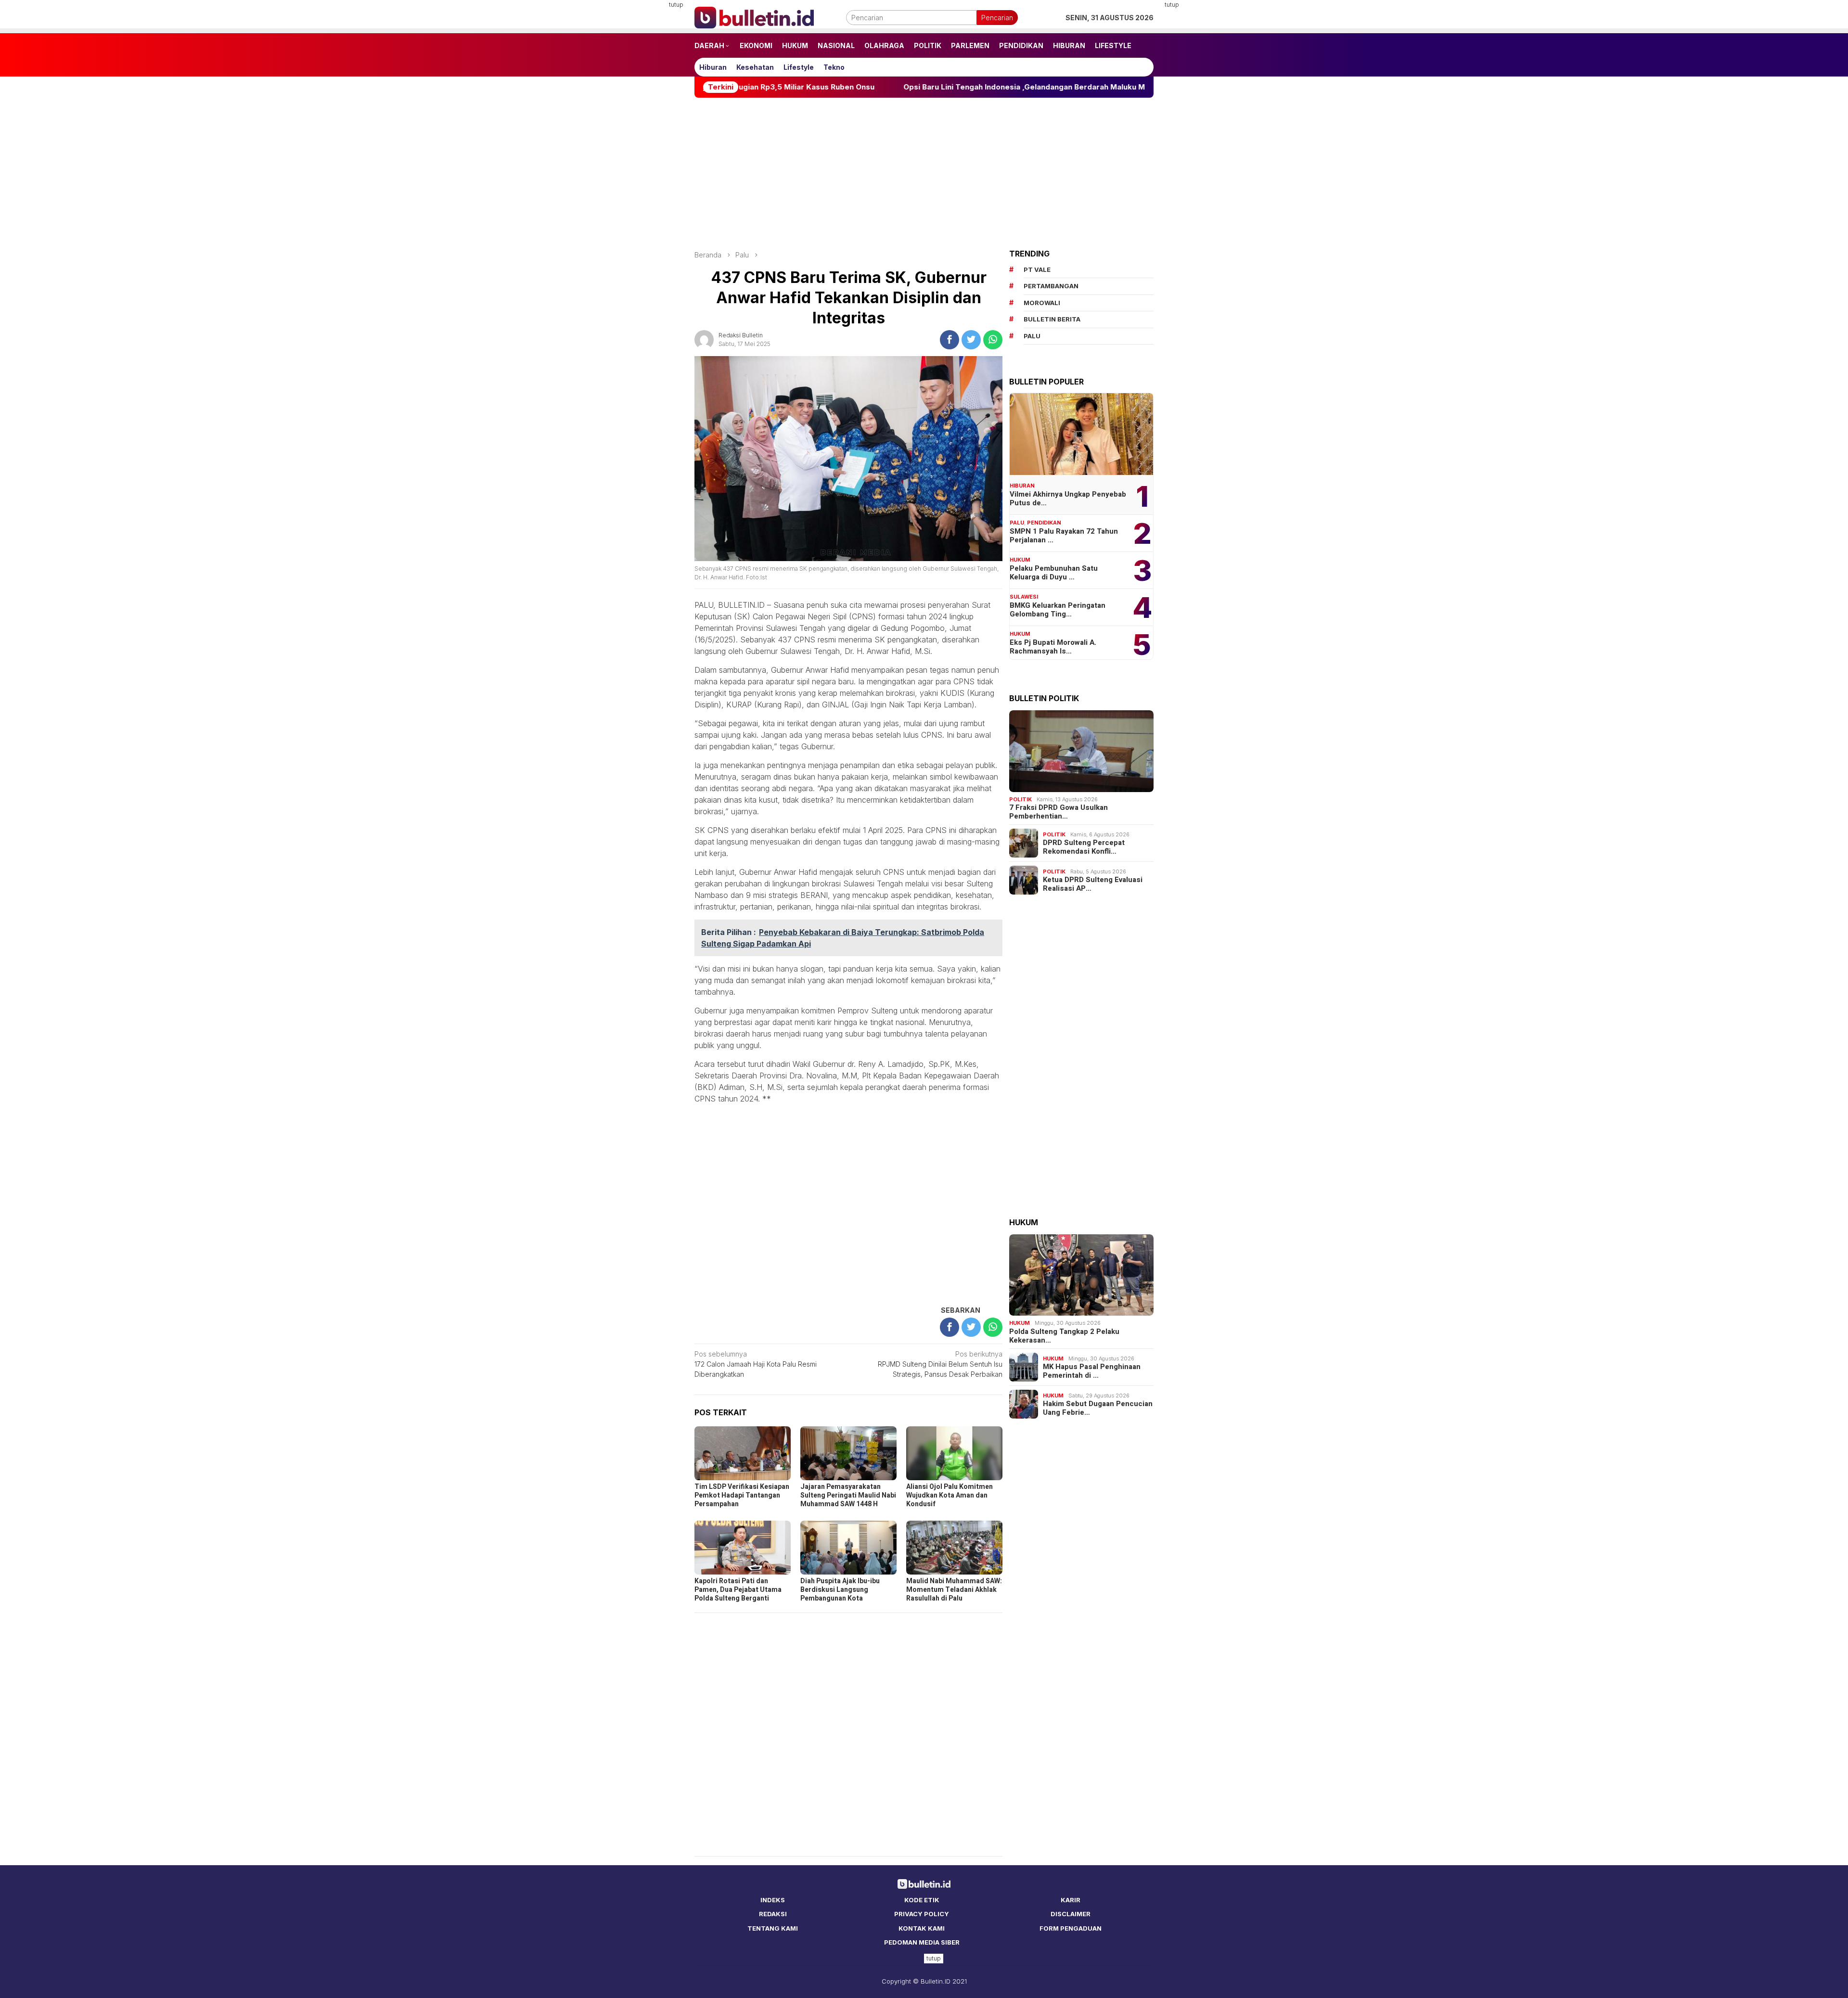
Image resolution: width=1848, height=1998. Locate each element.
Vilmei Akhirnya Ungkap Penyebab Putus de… (1068, 499)
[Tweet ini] (971, 340)
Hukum (1020, 560)
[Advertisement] (647, 144)
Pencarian (997, 18)
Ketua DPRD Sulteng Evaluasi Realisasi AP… (1093, 884)
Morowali (1042, 303)
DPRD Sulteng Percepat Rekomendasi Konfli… (1084, 847)
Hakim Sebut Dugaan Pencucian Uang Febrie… (1098, 1408)
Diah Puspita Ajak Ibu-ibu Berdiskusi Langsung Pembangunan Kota (840, 1590)
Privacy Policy (922, 1914)
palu (1032, 336)
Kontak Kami (922, 1928)
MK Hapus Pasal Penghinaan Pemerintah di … (1092, 1371)
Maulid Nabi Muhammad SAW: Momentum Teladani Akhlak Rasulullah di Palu (954, 1590)
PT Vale (1037, 269)
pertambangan (1051, 286)
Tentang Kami (773, 1928)
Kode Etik (922, 1900)
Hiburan (1022, 486)
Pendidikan (1044, 523)
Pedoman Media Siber (922, 1942)
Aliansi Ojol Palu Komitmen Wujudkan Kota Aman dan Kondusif (950, 1495)
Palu (1017, 523)
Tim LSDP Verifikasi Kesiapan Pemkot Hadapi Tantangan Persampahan (742, 1495)
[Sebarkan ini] (950, 340)
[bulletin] (754, 17)
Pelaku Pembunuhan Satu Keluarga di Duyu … (1054, 573)
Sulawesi (1024, 597)
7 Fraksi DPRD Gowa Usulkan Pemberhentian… (1059, 812)
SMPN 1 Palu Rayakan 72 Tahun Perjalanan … (1064, 536)
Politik (1020, 799)
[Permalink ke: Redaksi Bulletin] (704, 339)
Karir (1071, 1900)
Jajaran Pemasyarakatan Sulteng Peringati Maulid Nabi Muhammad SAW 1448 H (848, 1495)
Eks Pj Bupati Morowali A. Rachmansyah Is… (1053, 647)
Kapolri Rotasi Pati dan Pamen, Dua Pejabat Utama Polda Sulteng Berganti (738, 1590)
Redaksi (773, 1914)
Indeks (773, 1900)
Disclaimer (1071, 1914)
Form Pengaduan (1071, 1928)
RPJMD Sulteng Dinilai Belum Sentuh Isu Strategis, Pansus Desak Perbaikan (940, 1364)
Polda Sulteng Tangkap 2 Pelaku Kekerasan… (1064, 1336)
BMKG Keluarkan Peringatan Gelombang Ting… (1058, 610)
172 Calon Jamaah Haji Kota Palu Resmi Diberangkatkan (756, 1364)
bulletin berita (1052, 319)
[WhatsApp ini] (993, 340)
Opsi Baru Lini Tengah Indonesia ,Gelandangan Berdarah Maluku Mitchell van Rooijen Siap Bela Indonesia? (930, 87)
